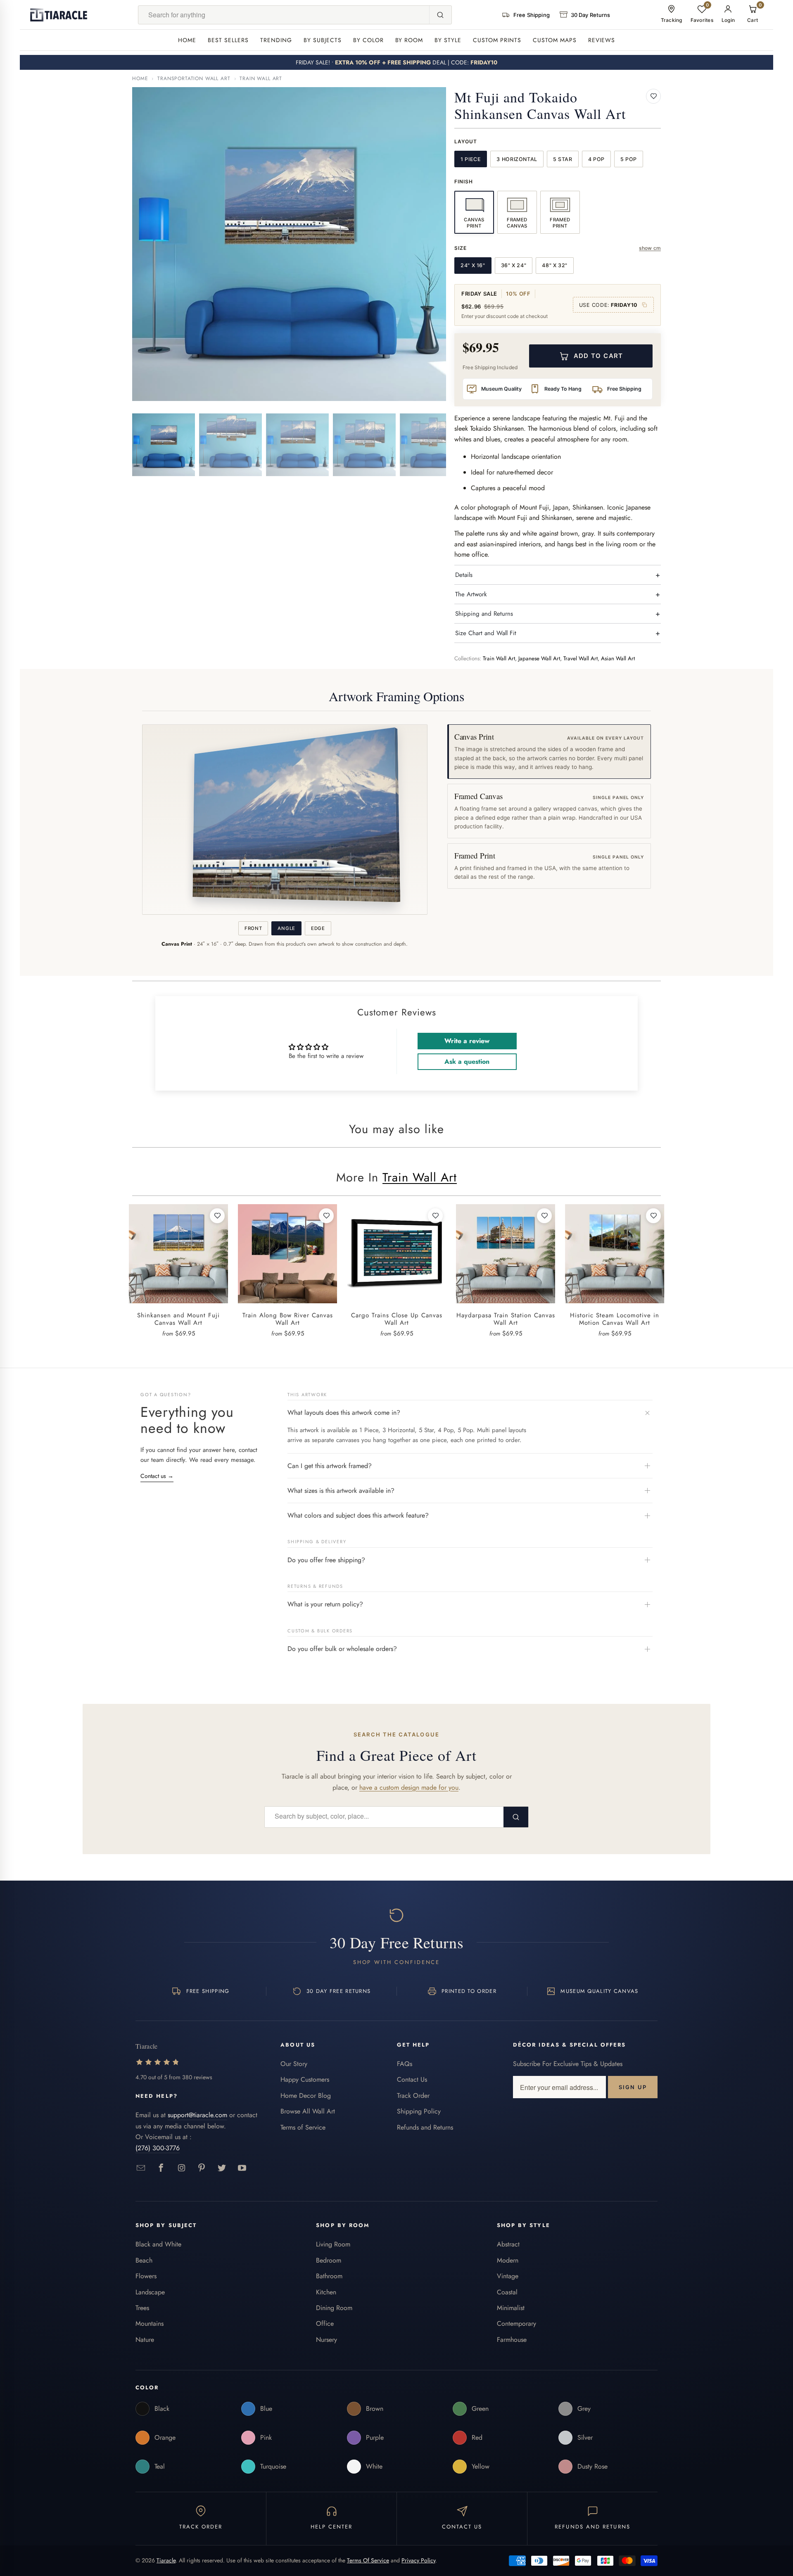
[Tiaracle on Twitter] (222, 2168)
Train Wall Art (261, 78)
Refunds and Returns (425, 2127)
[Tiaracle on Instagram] (182, 2168)
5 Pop (629, 159)
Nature (145, 2340)
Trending (276, 40)
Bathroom (329, 2276)
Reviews (602, 40)
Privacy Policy (418, 2560)
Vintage (508, 2276)
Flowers (146, 2276)
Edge (318, 928)
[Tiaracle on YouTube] (242, 2168)
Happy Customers (305, 2079)
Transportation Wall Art (194, 78)
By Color (368, 40)
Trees (142, 2308)
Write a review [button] (467, 1041)
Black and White (158, 2244)
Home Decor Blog (306, 2096)
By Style (448, 40)
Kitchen (326, 2292)
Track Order (413, 2096)
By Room (409, 40)
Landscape (150, 2292)
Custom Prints (497, 40)
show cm (650, 248)
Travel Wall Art (581, 658)
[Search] (440, 15)
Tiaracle (166, 2560)
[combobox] (284, 15)
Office (325, 2323)
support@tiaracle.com (197, 2115)
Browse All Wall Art (308, 2111)
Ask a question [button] (467, 1061)
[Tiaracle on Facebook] (161, 2168)
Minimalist (511, 2308)
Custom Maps (555, 40)
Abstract (508, 2244)
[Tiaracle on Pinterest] (202, 2168)
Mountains (150, 2323)
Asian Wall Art (618, 658)
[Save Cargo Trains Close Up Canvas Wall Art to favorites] (435, 1216)
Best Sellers (228, 40)
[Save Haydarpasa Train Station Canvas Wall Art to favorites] (544, 1216)
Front (253, 928)
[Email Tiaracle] (141, 2168)
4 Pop (596, 159)
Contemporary (516, 2323)
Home (187, 40)
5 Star (563, 159)
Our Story (294, 2064)
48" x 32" (555, 265)
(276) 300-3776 (158, 2148)
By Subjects (323, 40)
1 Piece (471, 159)
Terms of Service (303, 2127)
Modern (508, 2260)
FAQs (405, 2064)
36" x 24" (514, 265)
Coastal (507, 2292)
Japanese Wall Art (539, 658)
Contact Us (412, 2079)
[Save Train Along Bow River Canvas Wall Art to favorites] (326, 1216)
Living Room (333, 2244)
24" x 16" (473, 265)
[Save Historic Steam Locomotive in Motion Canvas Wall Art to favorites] (653, 1216)
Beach (144, 2260)
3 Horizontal (517, 159)
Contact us (157, 1476)
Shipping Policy (419, 2111)
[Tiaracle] (59, 15)
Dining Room (334, 2308)
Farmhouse (512, 2340)
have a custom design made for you (409, 1787)
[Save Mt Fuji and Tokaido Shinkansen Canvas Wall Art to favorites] (653, 96)
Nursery (326, 2340)
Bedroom (329, 2260)
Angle (286, 928)
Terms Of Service (368, 2560)
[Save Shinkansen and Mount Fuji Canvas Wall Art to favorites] (217, 1216)
